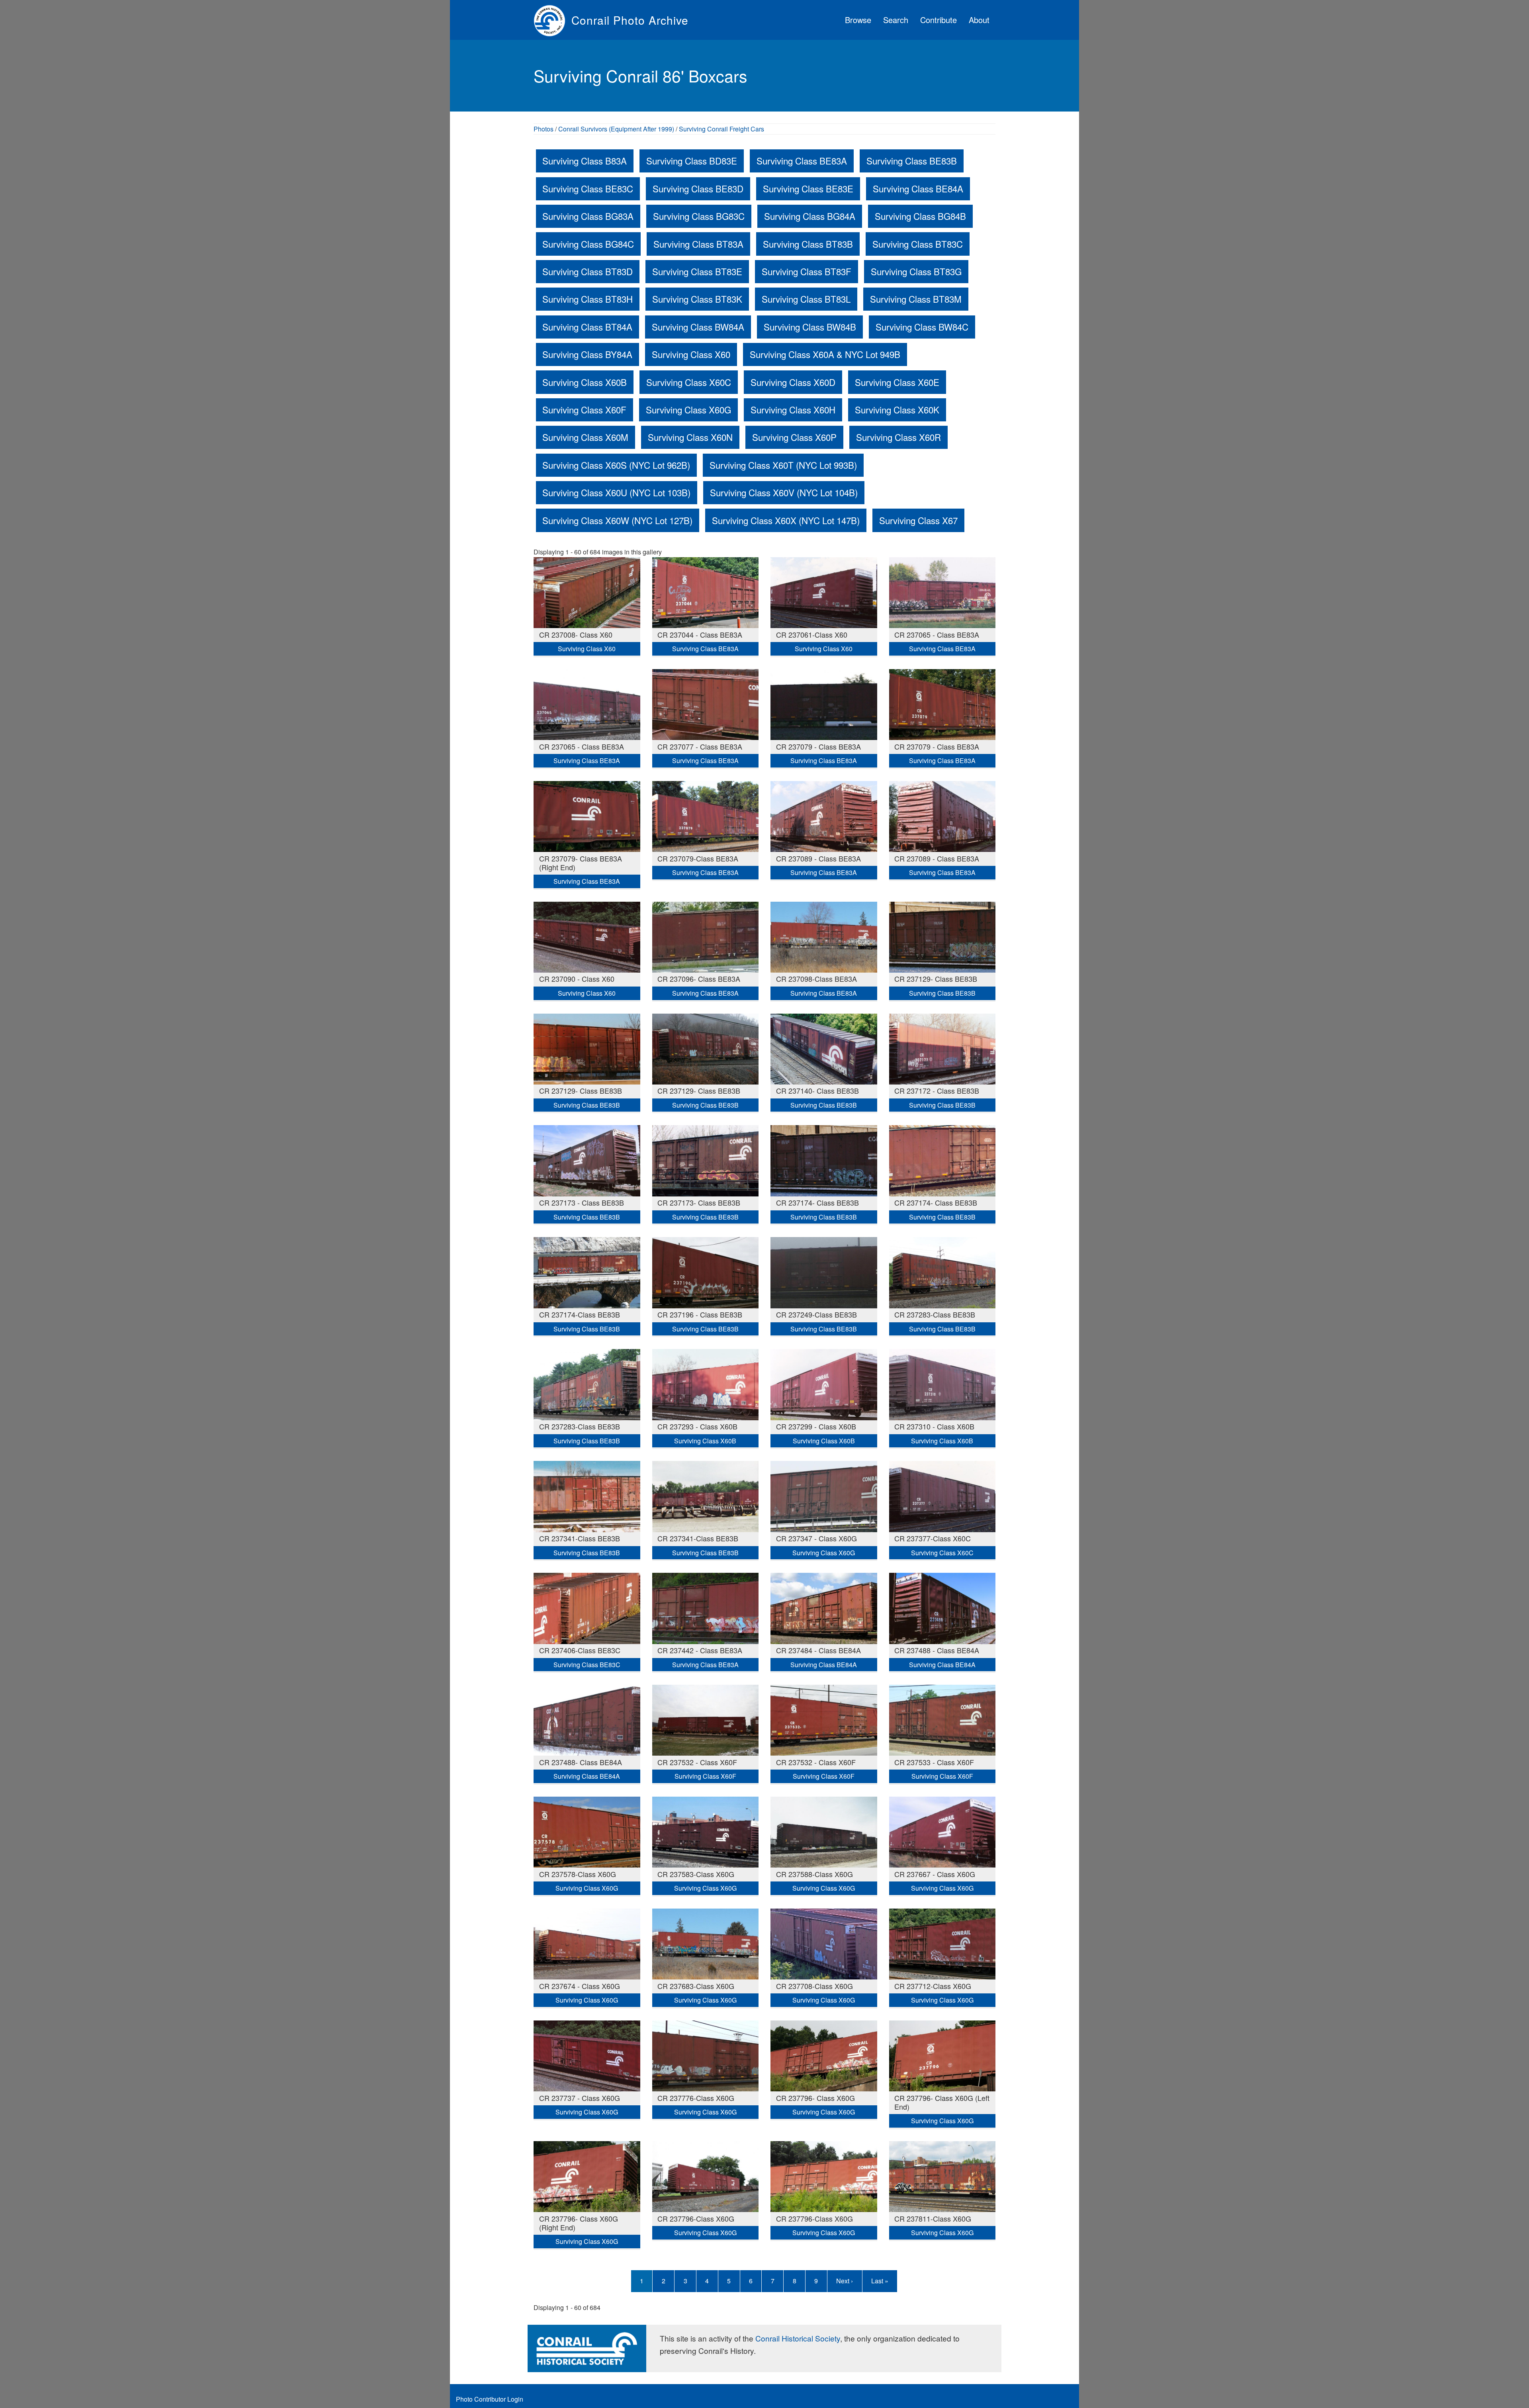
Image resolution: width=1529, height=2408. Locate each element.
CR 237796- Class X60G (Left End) (942, 2102)
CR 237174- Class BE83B (817, 1202)
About (979, 20)
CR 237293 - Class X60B (697, 1426)
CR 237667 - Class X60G (935, 1874)
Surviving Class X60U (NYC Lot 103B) (616, 492)
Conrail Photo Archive (630, 20)
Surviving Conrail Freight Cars (721, 129)
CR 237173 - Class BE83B (582, 1202)
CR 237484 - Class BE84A (818, 1650)
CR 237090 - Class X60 (577, 979)
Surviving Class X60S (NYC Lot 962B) (616, 465)
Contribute (939, 20)
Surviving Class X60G (688, 409)
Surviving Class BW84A (698, 327)
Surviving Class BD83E (692, 161)
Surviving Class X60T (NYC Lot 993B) (783, 465)
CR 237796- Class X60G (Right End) (579, 2223)
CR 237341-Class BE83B (580, 1538)
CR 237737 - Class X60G (580, 2098)
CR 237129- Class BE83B (936, 979)
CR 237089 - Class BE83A (818, 858)
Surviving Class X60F (584, 409)
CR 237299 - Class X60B (816, 1426)
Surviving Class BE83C (588, 188)
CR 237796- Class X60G (815, 2098)
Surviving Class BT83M (916, 299)
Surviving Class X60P (794, 437)
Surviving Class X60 (691, 354)
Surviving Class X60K (897, 409)
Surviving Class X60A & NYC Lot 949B (825, 354)
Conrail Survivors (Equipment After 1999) (616, 129)
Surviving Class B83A (585, 161)
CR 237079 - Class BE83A (818, 746)
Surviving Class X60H (793, 409)
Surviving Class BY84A (587, 354)
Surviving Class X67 (918, 520)
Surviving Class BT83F (807, 271)
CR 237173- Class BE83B (699, 1202)
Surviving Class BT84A (587, 327)
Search (896, 20)
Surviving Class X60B (585, 382)
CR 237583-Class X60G (696, 1874)
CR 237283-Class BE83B (935, 1314)
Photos (544, 129)
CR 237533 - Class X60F (934, 1762)
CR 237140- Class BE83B (817, 1090)
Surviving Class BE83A (802, 161)
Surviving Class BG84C (588, 244)
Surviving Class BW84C (922, 327)
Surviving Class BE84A (918, 188)
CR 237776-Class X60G (696, 2098)
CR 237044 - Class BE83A (700, 634)
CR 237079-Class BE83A (698, 858)
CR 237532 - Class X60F (697, 1762)
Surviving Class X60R (898, 437)
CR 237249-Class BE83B (816, 1314)
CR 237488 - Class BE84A (937, 1650)
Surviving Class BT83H (588, 299)
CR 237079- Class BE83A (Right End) (581, 863)
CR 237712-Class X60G (933, 1986)
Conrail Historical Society (798, 2338)
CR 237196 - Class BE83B (700, 1314)
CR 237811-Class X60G (933, 2218)
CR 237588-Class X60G (814, 1874)
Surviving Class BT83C (918, 244)
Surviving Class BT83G (916, 271)
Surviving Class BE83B (912, 161)
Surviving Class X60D (793, 382)
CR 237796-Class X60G (696, 2218)
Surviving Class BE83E (808, 188)
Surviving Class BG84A (810, 216)
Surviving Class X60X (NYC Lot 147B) (786, 520)
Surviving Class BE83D (698, 188)
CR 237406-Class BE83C (580, 1650)
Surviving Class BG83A (588, 216)
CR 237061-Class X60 (812, 634)
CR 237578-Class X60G (578, 1874)
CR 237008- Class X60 (576, 634)
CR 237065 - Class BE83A (937, 634)
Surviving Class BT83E (697, 271)
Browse (858, 20)
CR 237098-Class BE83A (816, 979)
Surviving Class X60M (585, 437)
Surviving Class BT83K (697, 299)
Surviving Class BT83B (808, 244)
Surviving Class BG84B (920, 216)
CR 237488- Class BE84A (581, 1762)
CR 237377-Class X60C (933, 1538)
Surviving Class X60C (689, 382)
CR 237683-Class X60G (696, 1986)
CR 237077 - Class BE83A (700, 746)
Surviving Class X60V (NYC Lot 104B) (784, 492)
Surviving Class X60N (690, 437)
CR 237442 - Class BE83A (700, 1650)
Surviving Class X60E (897, 382)
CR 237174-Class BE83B (580, 1314)
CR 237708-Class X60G (814, 1986)
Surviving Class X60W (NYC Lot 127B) (617, 520)
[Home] (552, 20)
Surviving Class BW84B (810, 327)
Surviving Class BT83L (806, 299)
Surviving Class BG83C (699, 216)
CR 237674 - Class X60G (580, 1986)
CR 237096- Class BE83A (699, 979)
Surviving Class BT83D (588, 271)
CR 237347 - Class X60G (816, 1538)
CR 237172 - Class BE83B (937, 1090)
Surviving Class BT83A (698, 244)
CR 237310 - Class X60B (934, 1426)
